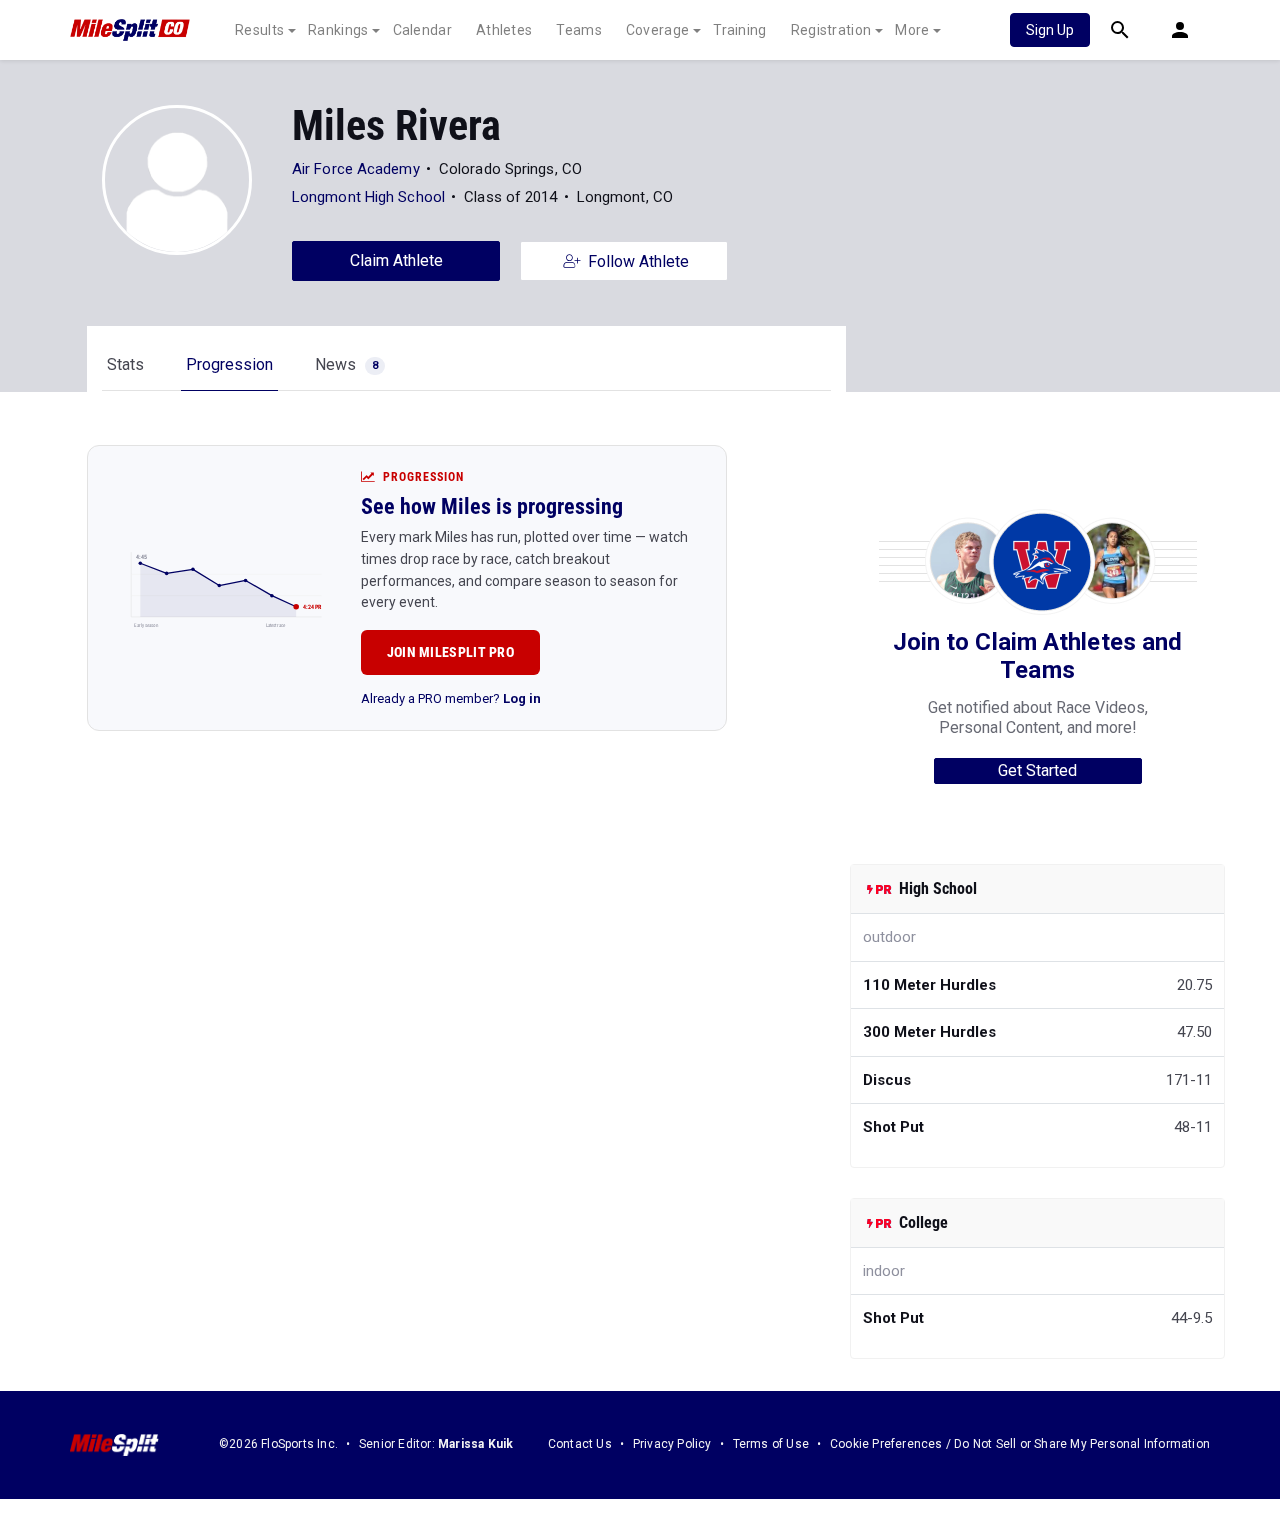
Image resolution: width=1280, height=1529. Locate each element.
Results (259, 30)
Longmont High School (368, 197)
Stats (125, 364)
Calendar (422, 30)
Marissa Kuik (475, 1444)
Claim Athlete (396, 260)
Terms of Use (771, 1444)
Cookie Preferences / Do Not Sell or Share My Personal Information (1020, 1444)
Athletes (504, 30)
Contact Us (580, 1444)
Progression (229, 364)
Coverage (657, 30)
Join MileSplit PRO (450, 652)
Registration (831, 30)
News (346, 364)
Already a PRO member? (451, 698)
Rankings (338, 30)
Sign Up (1050, 30)
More (912, 30)
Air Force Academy (356, 169)
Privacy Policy (672, 1444)
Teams (579, 30)
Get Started (1037, 770)
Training (739, 30)
